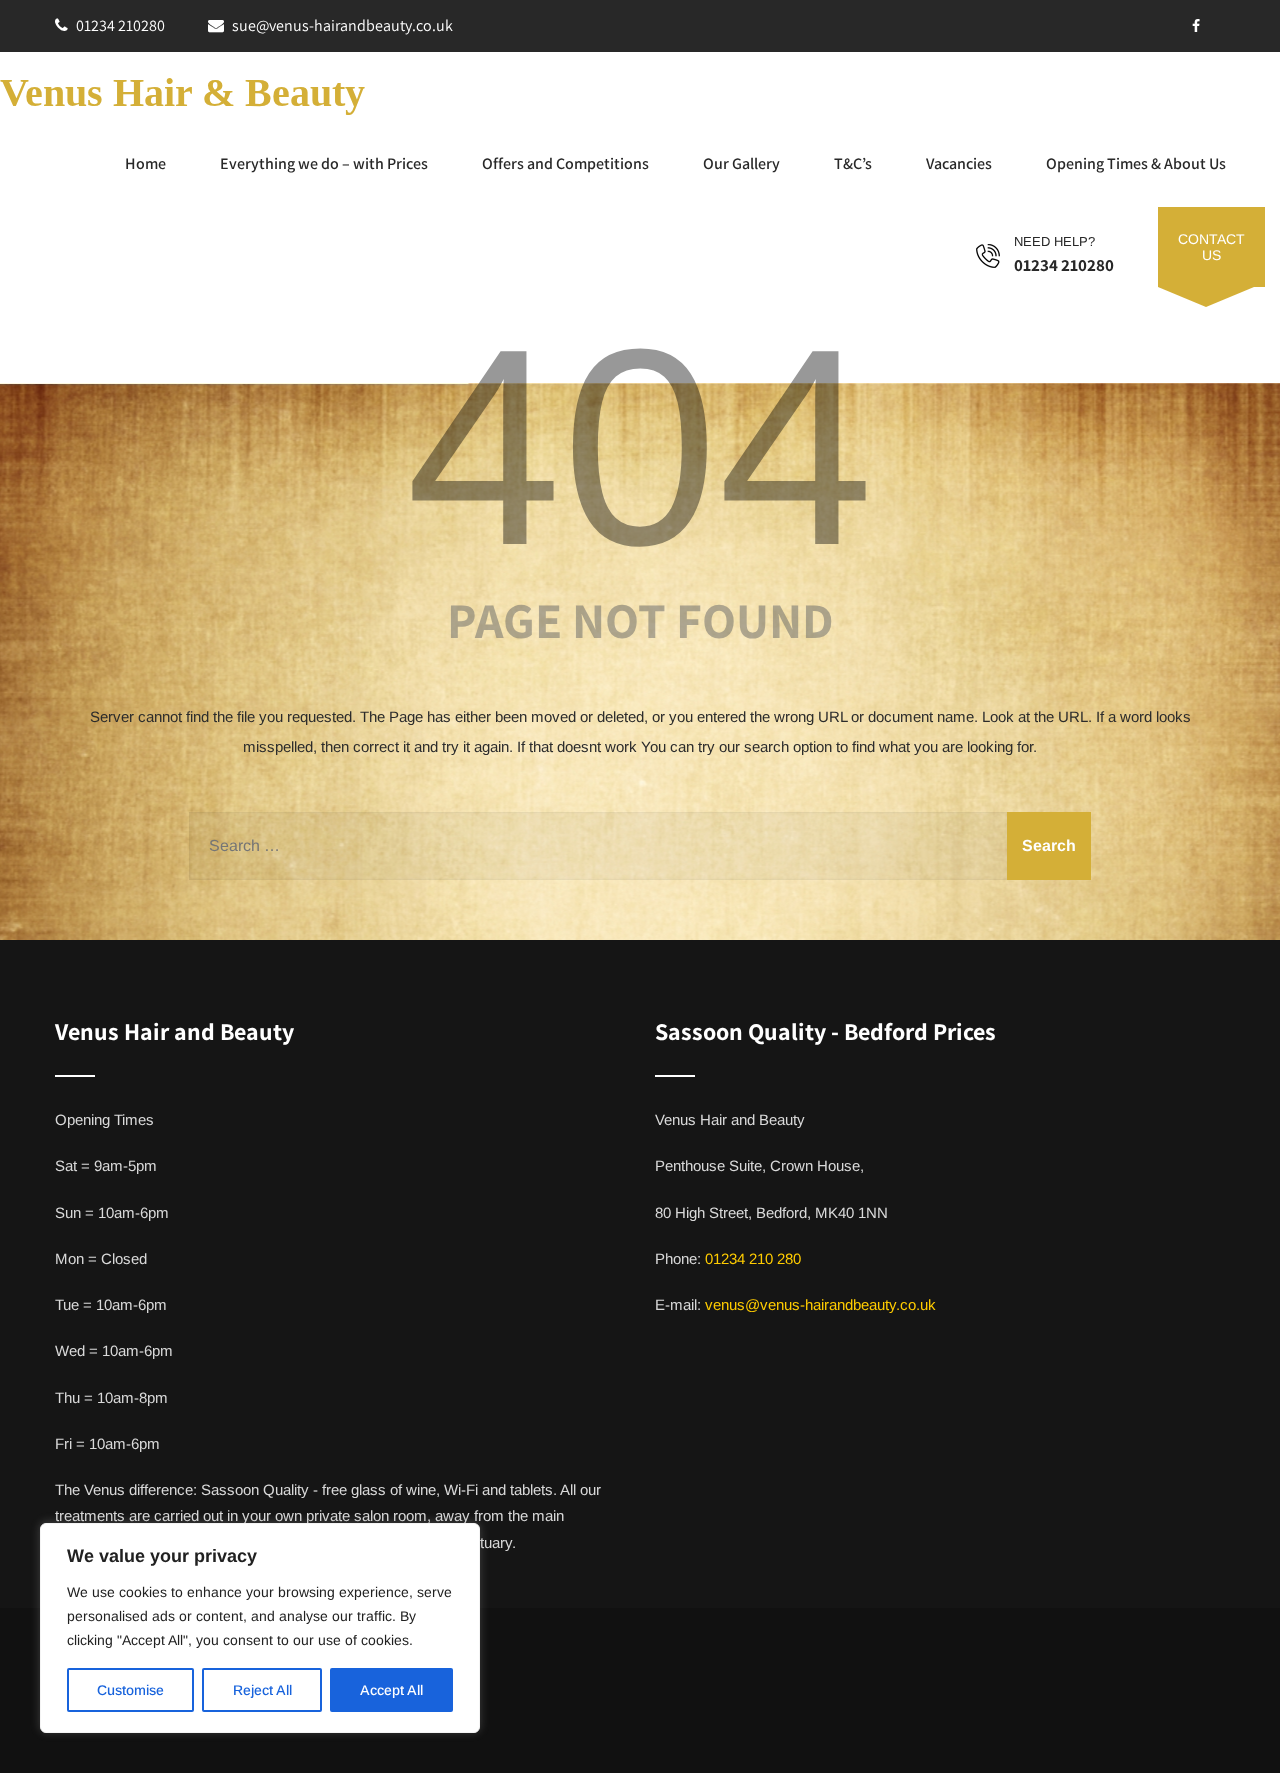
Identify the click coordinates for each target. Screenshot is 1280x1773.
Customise (130, 1690)
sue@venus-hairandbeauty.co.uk (342, 25)
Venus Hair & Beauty (182, 92)
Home (145, 163)
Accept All (391, 1690)
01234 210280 (120, 25)
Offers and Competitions (565, 163)
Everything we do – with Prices (324, 163)
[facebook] (1196, 26)
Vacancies (959, 163)
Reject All (262, 1690)
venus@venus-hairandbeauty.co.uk (820, 1304)
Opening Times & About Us (1136, 163)
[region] (260, 1628)
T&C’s (853, 163)
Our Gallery (741, 163)
